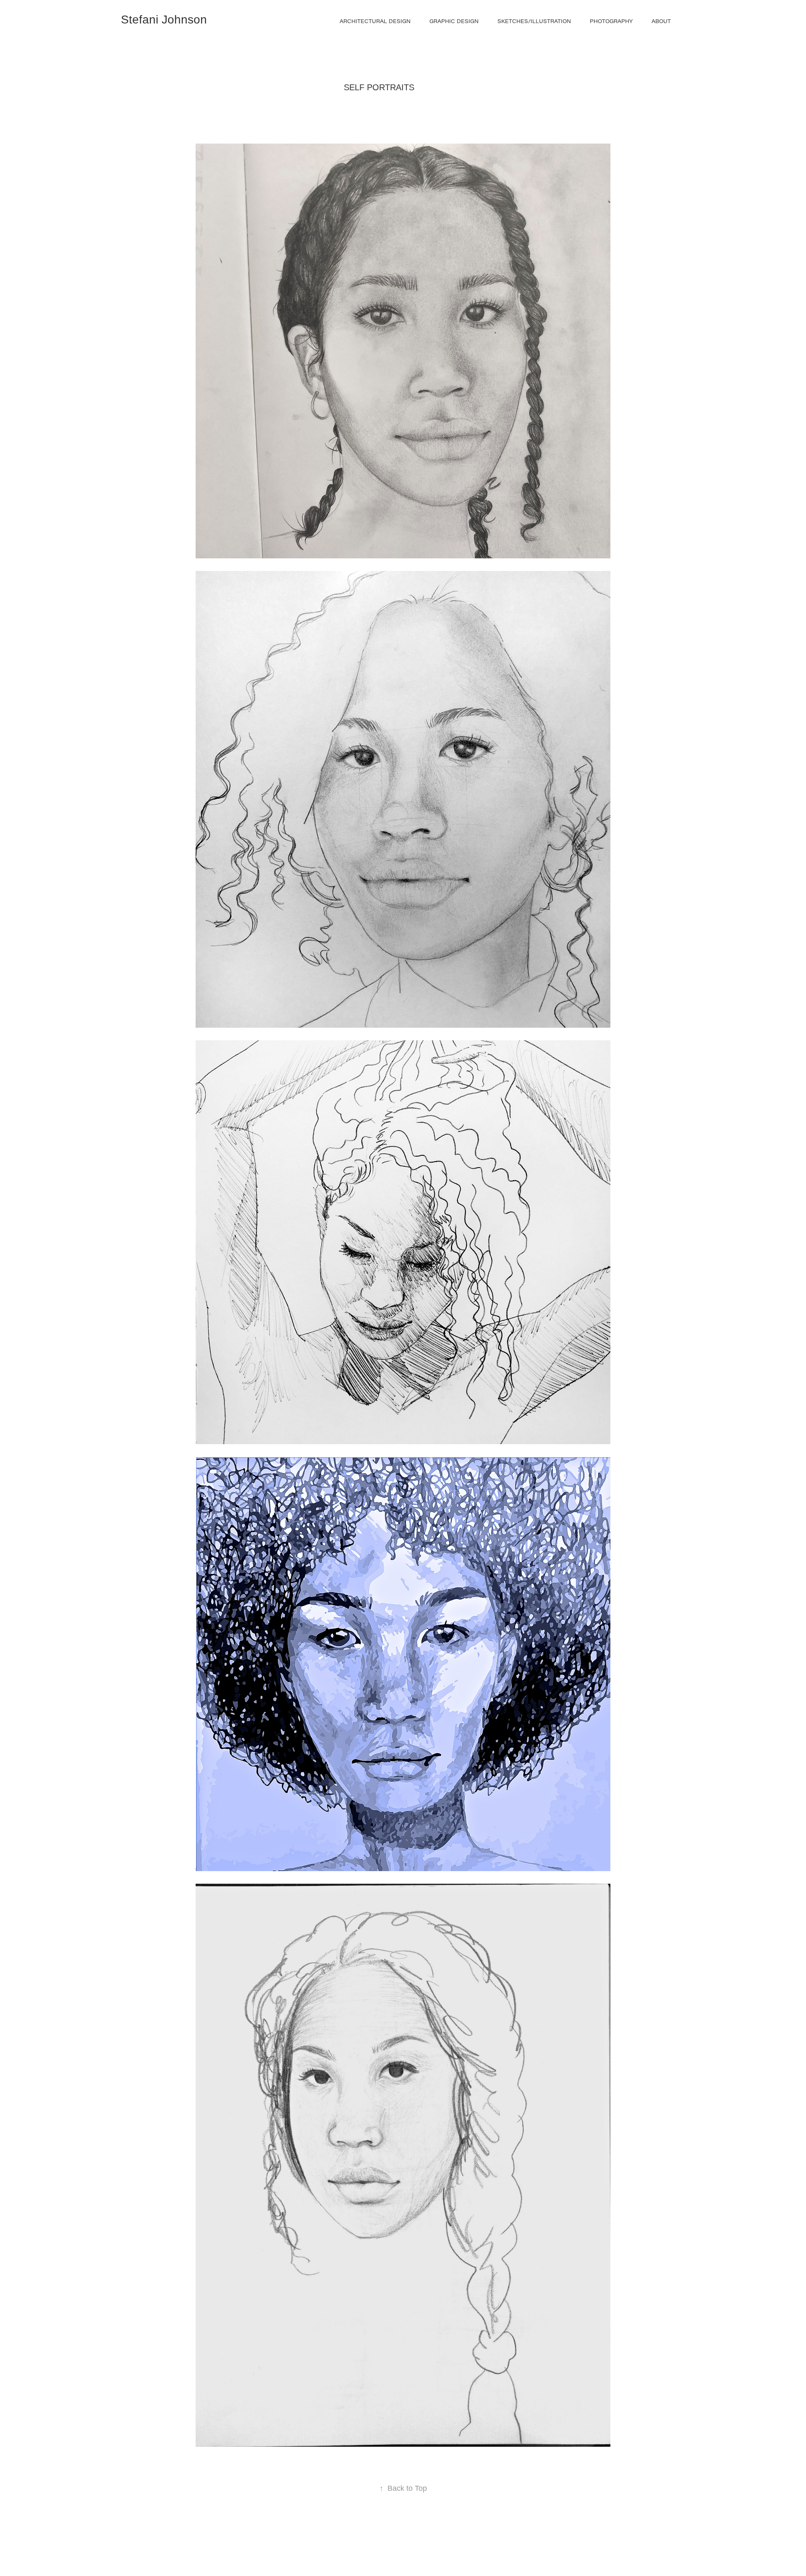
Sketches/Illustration (534, 21)
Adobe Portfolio (418, 2547)
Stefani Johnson (164, 20)
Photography (611, 21)
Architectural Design (375, 21)
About (661, 21)
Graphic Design (454, 21)
